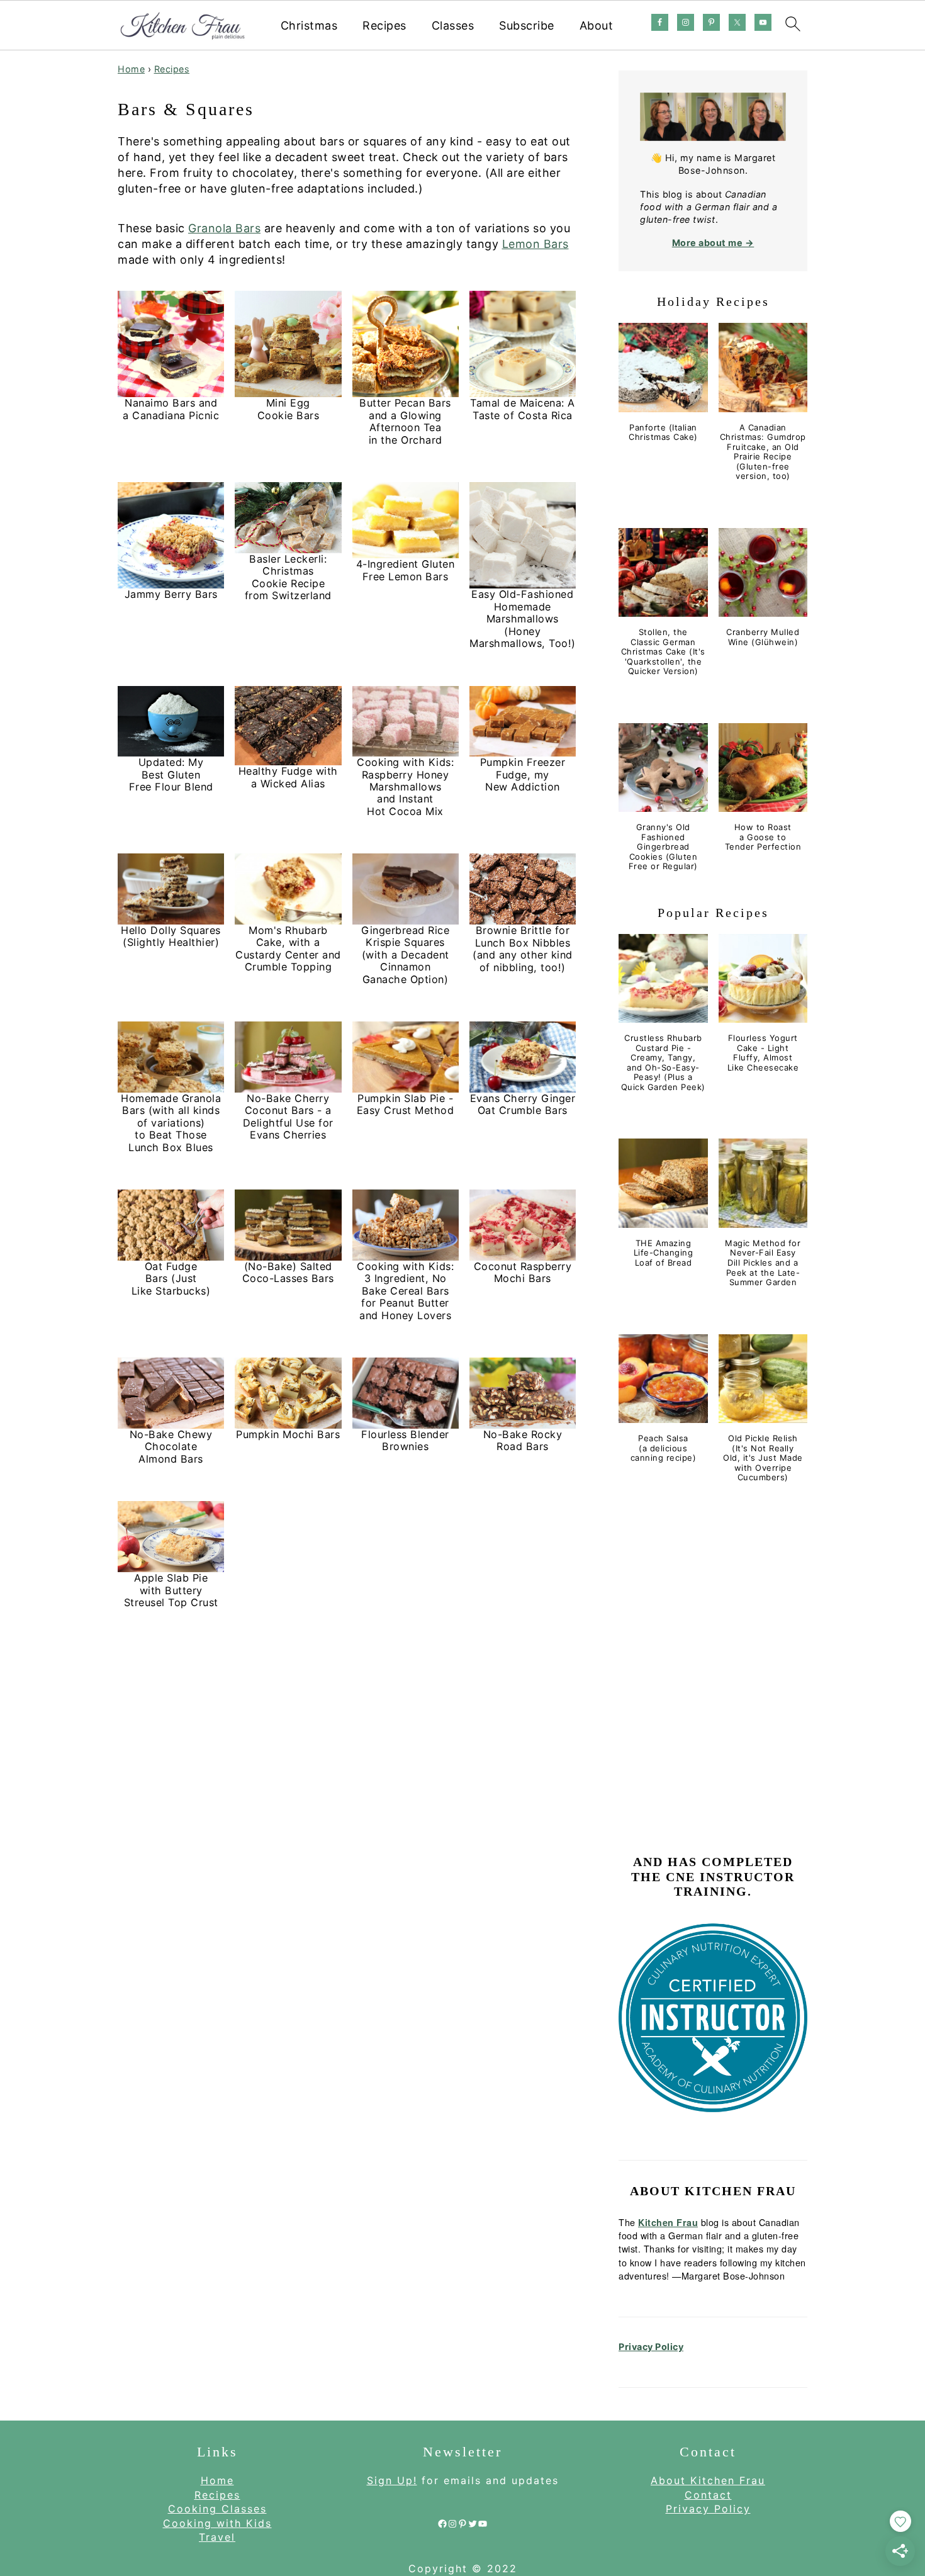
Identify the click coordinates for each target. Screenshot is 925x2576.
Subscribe (527, 25)
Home (131, 69)
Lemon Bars (535, 244)
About (597, 25)
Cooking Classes (217, 2509)
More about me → (713, 243)
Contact (708, 2495)
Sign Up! (392, 2480)
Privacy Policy (651, 2347)
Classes (453, 25)
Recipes (384, 25)
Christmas (309, 25)
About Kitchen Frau (708, 2480)
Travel (217, 2537)
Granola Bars (224, 228)
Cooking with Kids (217, 2523)
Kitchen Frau (668, 2222)
